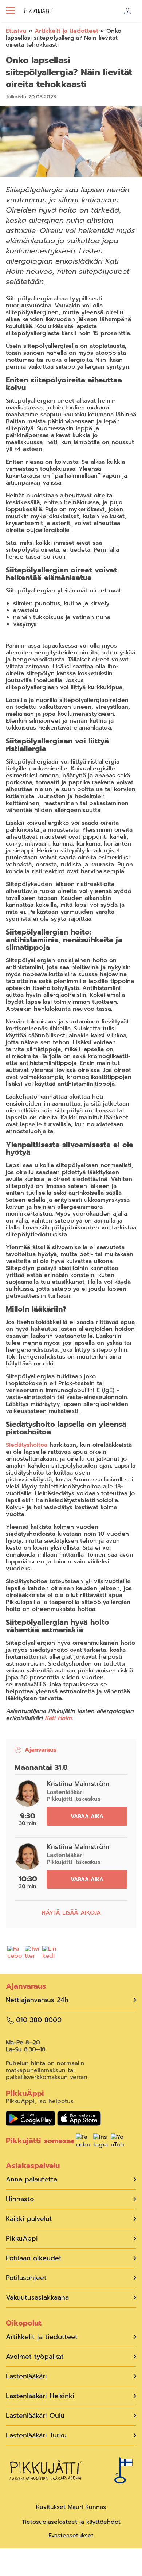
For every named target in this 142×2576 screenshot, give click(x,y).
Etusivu (16, 31)
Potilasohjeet (26, 2278)
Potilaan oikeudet (34, 2258)
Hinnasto (20, 2199)
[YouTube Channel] (118, 2142)
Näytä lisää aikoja (71, 1913)
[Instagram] (100, 2142)
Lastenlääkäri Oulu (35, 2416)
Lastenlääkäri (26, 2376)
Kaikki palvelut (29, 2219)
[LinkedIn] (50, 1954)
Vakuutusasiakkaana (37, 2298)
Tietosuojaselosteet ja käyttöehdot (71, 2522)
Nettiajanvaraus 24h (37, 2000)
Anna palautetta (31, 2179)
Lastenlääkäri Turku (36, 2435)
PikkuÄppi (22, 2239)
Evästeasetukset (71, 2536)
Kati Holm (58, 1718)
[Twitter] (32, 1954)
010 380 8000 (39, 2020)
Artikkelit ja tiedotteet (66, 31)
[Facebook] (15, 1954)
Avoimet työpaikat (35, 2357)
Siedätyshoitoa (27, 1445)
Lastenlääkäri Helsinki (40, 2396)
